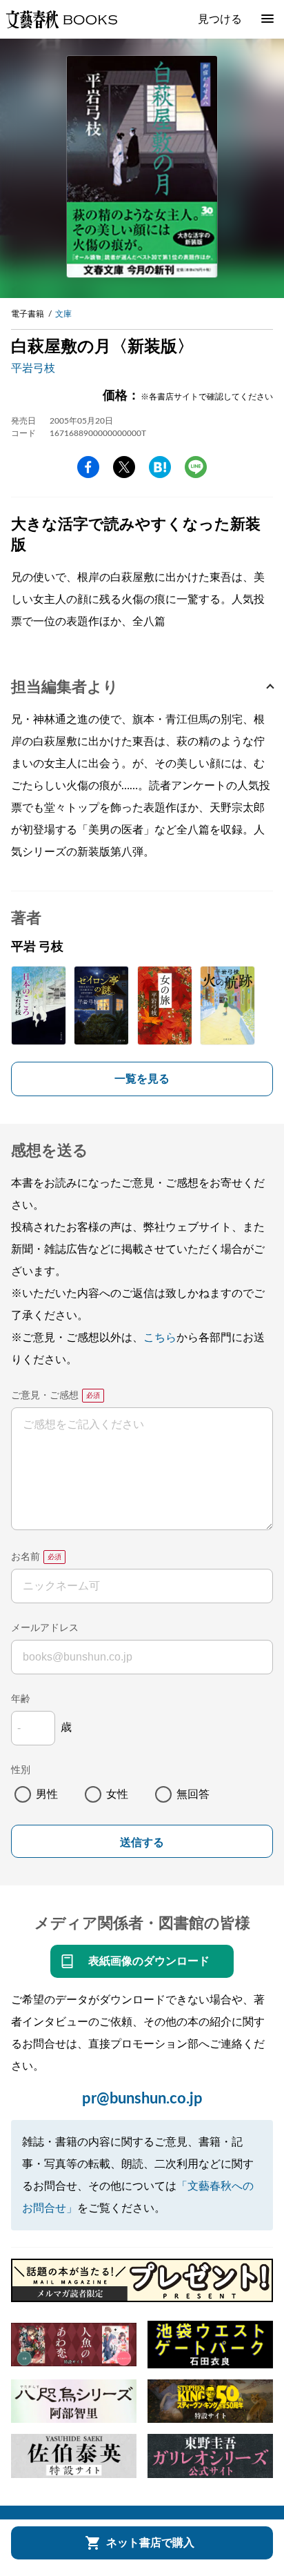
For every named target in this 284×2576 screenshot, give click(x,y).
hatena (160, 467)
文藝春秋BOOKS (61, 19)
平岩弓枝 (33, 368)
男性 (47, 1794)
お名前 (26, 1557)
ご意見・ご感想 (45, 1396)
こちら (160, 1338)
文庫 (63, 314)
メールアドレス (45, 1628)
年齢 (21, 1699)
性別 (21, 1770)
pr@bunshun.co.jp (142, 2099)
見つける (220, 19)
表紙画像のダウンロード (149, 1961)
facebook (88, 467)
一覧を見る (142, 1079)
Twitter (124, 467)
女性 (117, 1794)
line (196, 467)
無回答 (193, 1794)
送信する (142, 1842)
